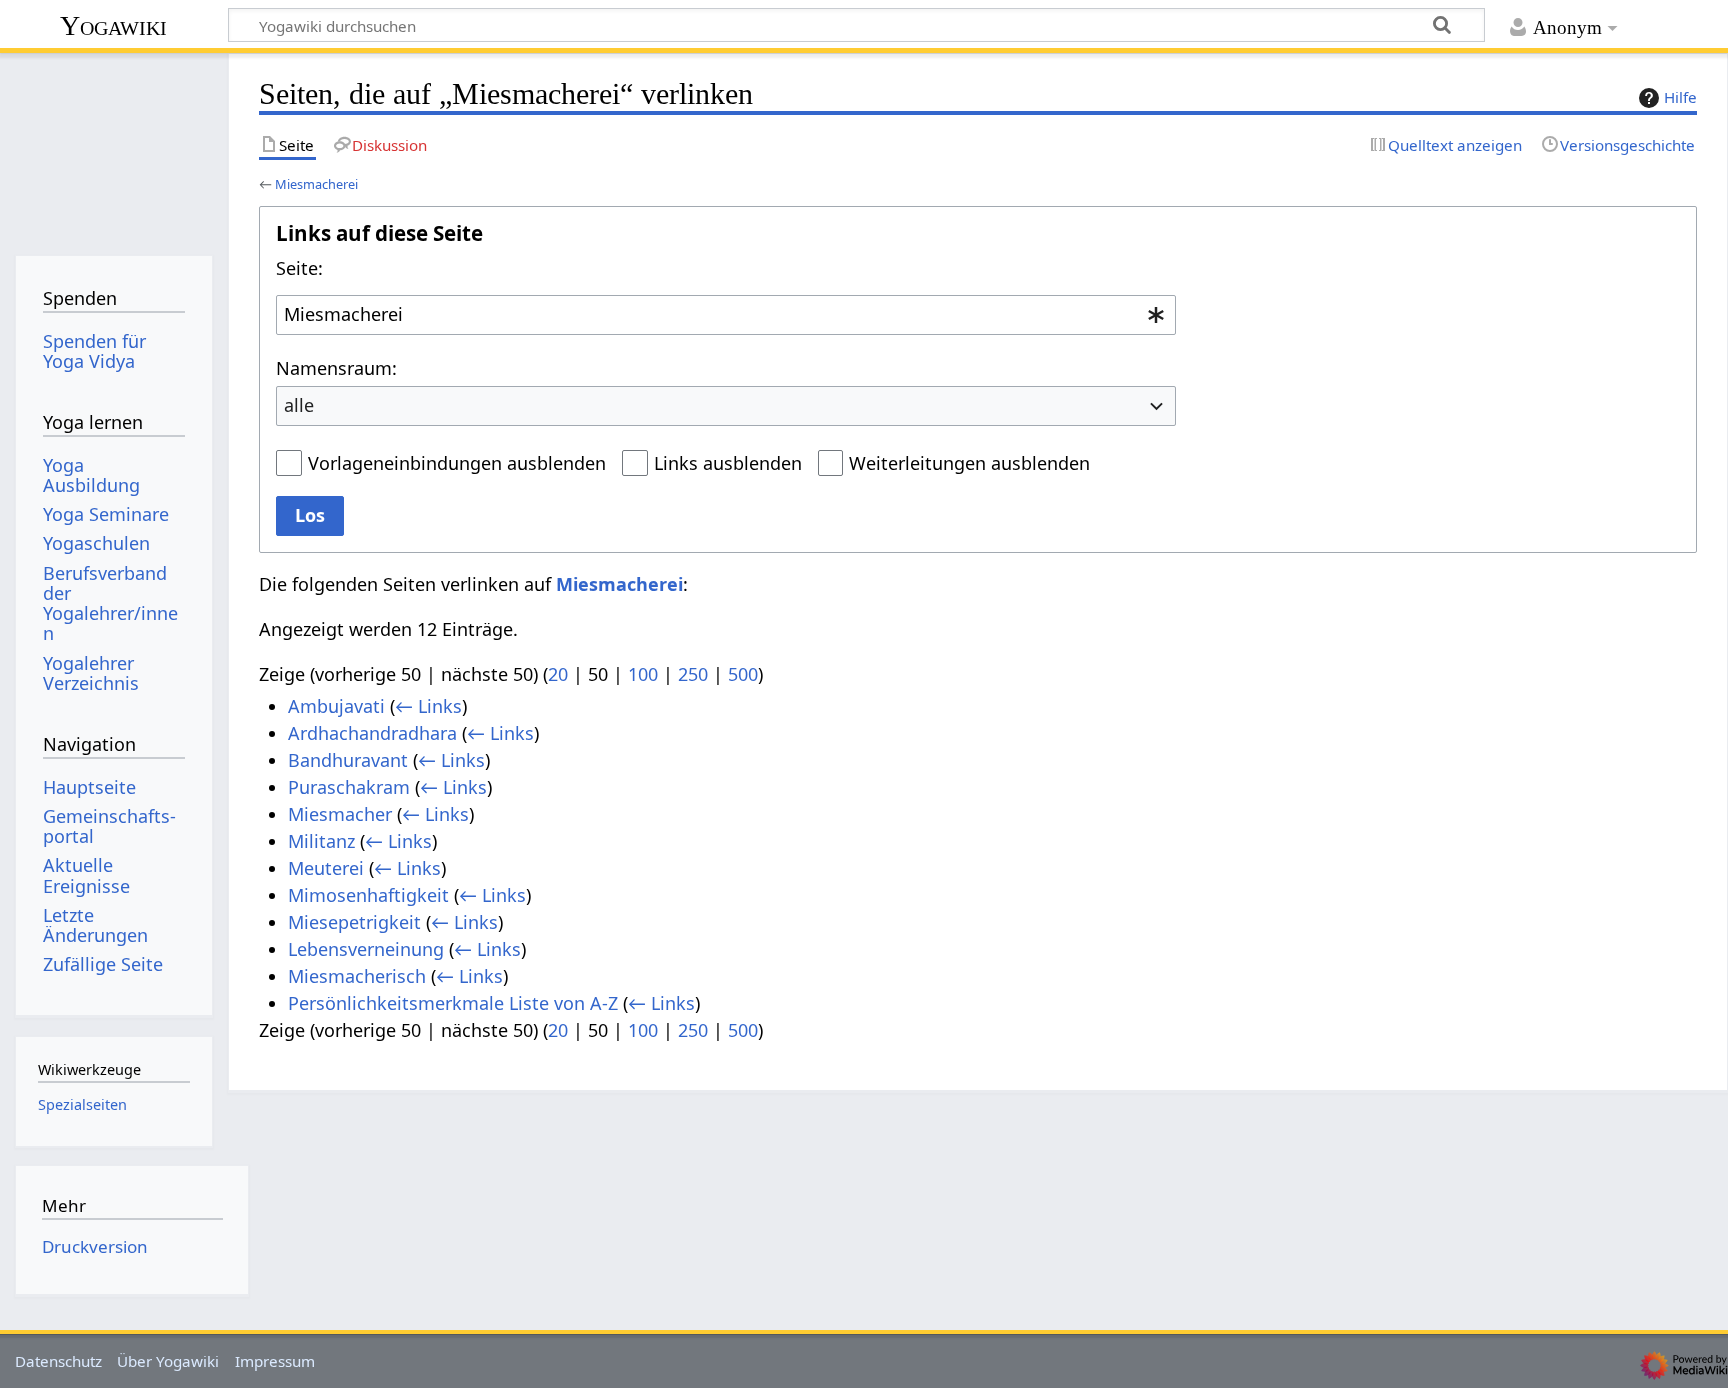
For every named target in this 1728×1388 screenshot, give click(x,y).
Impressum (275, 1361)
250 (693, 674)
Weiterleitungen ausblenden (969, 463)
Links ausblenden (728, 463)
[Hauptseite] (113, 147)
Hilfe (1680, 97)
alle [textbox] (299, 405)
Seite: (299, 268)
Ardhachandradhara (372, 733)
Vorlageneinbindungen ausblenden (457, 463)
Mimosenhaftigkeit (368, 895)
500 (743, 674)
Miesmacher (340, 814)
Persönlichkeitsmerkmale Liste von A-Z (453, 1003)
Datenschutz (58, 1361)
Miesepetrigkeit (354, 922)
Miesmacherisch (357, 976)
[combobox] (726, 315)
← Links (428, 706)
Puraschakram (349, 787)
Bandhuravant (348, 760)
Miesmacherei (316, 184)
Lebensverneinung (366, 949)
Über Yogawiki (168, 1361)
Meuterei (326, 868)
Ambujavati (336, 706)
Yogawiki (113, 25)
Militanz (321, 841)
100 (643, 674)
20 (558, 674)
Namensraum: (336, 368)
